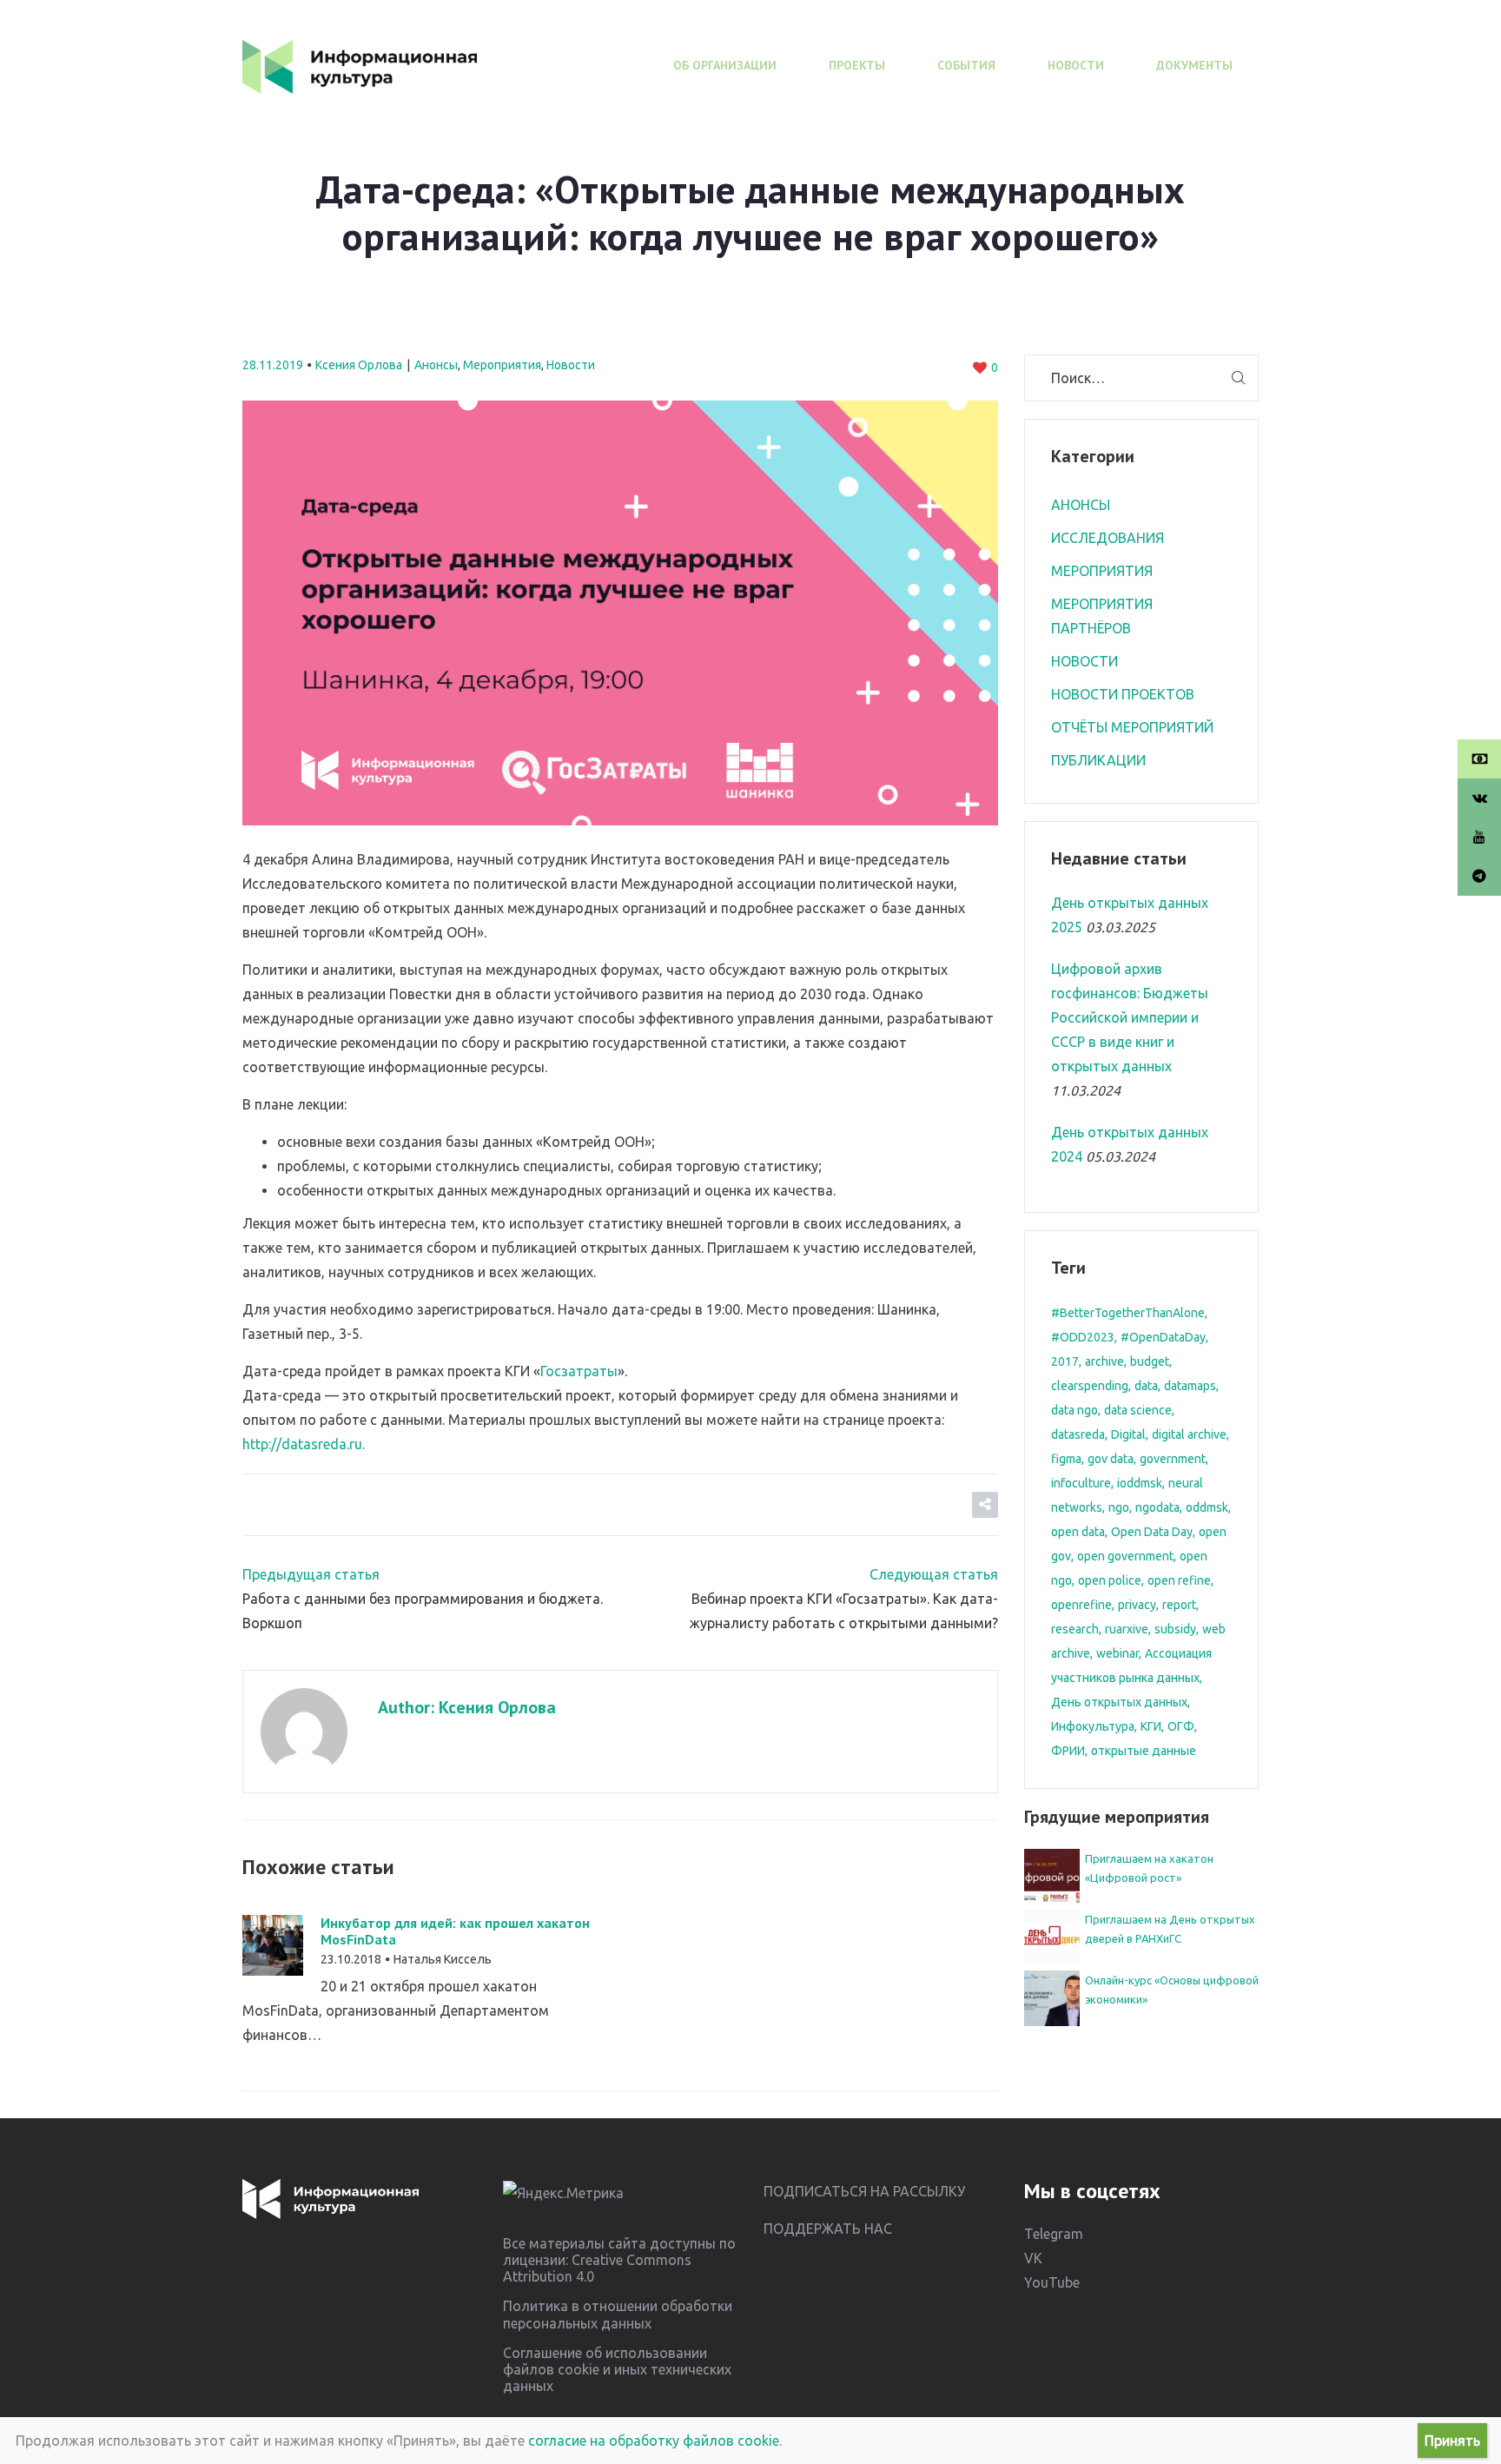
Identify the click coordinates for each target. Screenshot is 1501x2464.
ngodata (1157, 1507)
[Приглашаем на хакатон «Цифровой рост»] (1052, 1875)
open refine (1179, 1580)
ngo (1119, 1507)
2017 (1065, 1361)
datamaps (1190, 1386)
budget (1150, 1361)
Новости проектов (1123, 694)
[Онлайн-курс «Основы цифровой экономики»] (1052, 1997)
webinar (1117, 1653)
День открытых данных (1119, 1702)
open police (1110, 1580)
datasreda (1078, 1434)
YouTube (1052, 2282)
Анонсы (436, 365)
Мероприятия (502, 365)
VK (1033, 2258)
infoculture (1081, 1483)
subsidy (1175, 1629)
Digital (1128, 1434)
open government (1125, 1556)
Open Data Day (1152, 1532)
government (1173, 1459)
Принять (1452, 2441)
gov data (1111, 1459)
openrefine (1081, 1605)
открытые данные (1144, 1751)
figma (1066, 1459)
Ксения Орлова (359, 365)
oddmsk (1207, 1507)
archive (1104, 1361)
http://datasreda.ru (302, 1444)
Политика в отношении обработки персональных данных (618, 2314)
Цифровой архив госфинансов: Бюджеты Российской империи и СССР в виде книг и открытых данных (1130, 1017)
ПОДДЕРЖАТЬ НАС (828, 2229)
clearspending (1090, 1386)
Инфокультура (1093, 1726)
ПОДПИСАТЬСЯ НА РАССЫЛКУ (864, 2191)
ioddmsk (1140, 1483)
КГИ (1151, 1726)
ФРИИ (1068, 1751)
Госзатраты (579, 1371)
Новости (571, 365)
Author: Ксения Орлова (467, 1707)
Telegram (1054, 2234)
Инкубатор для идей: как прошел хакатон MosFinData (455, 1931)
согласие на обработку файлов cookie (654, 2441)
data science (1138, 1410)
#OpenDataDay (1163, 1337)
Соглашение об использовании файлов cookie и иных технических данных (617, 2369)
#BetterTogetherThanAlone (1128, 1313)
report (1179, 1605)
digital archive (1189, 1434)
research (1075, 1629)
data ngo (1075, 1410)
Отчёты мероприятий (1132, 727)
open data (1078, 1532)
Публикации (1098, 760)
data (1146, 1386)
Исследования (1108, 538)
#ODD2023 (1083, 1337)
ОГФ (1181, 1726)
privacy (1137, 1605)
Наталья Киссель (443, 1959)
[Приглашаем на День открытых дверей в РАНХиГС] (1052, 1936)
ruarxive (1127, 1629)
